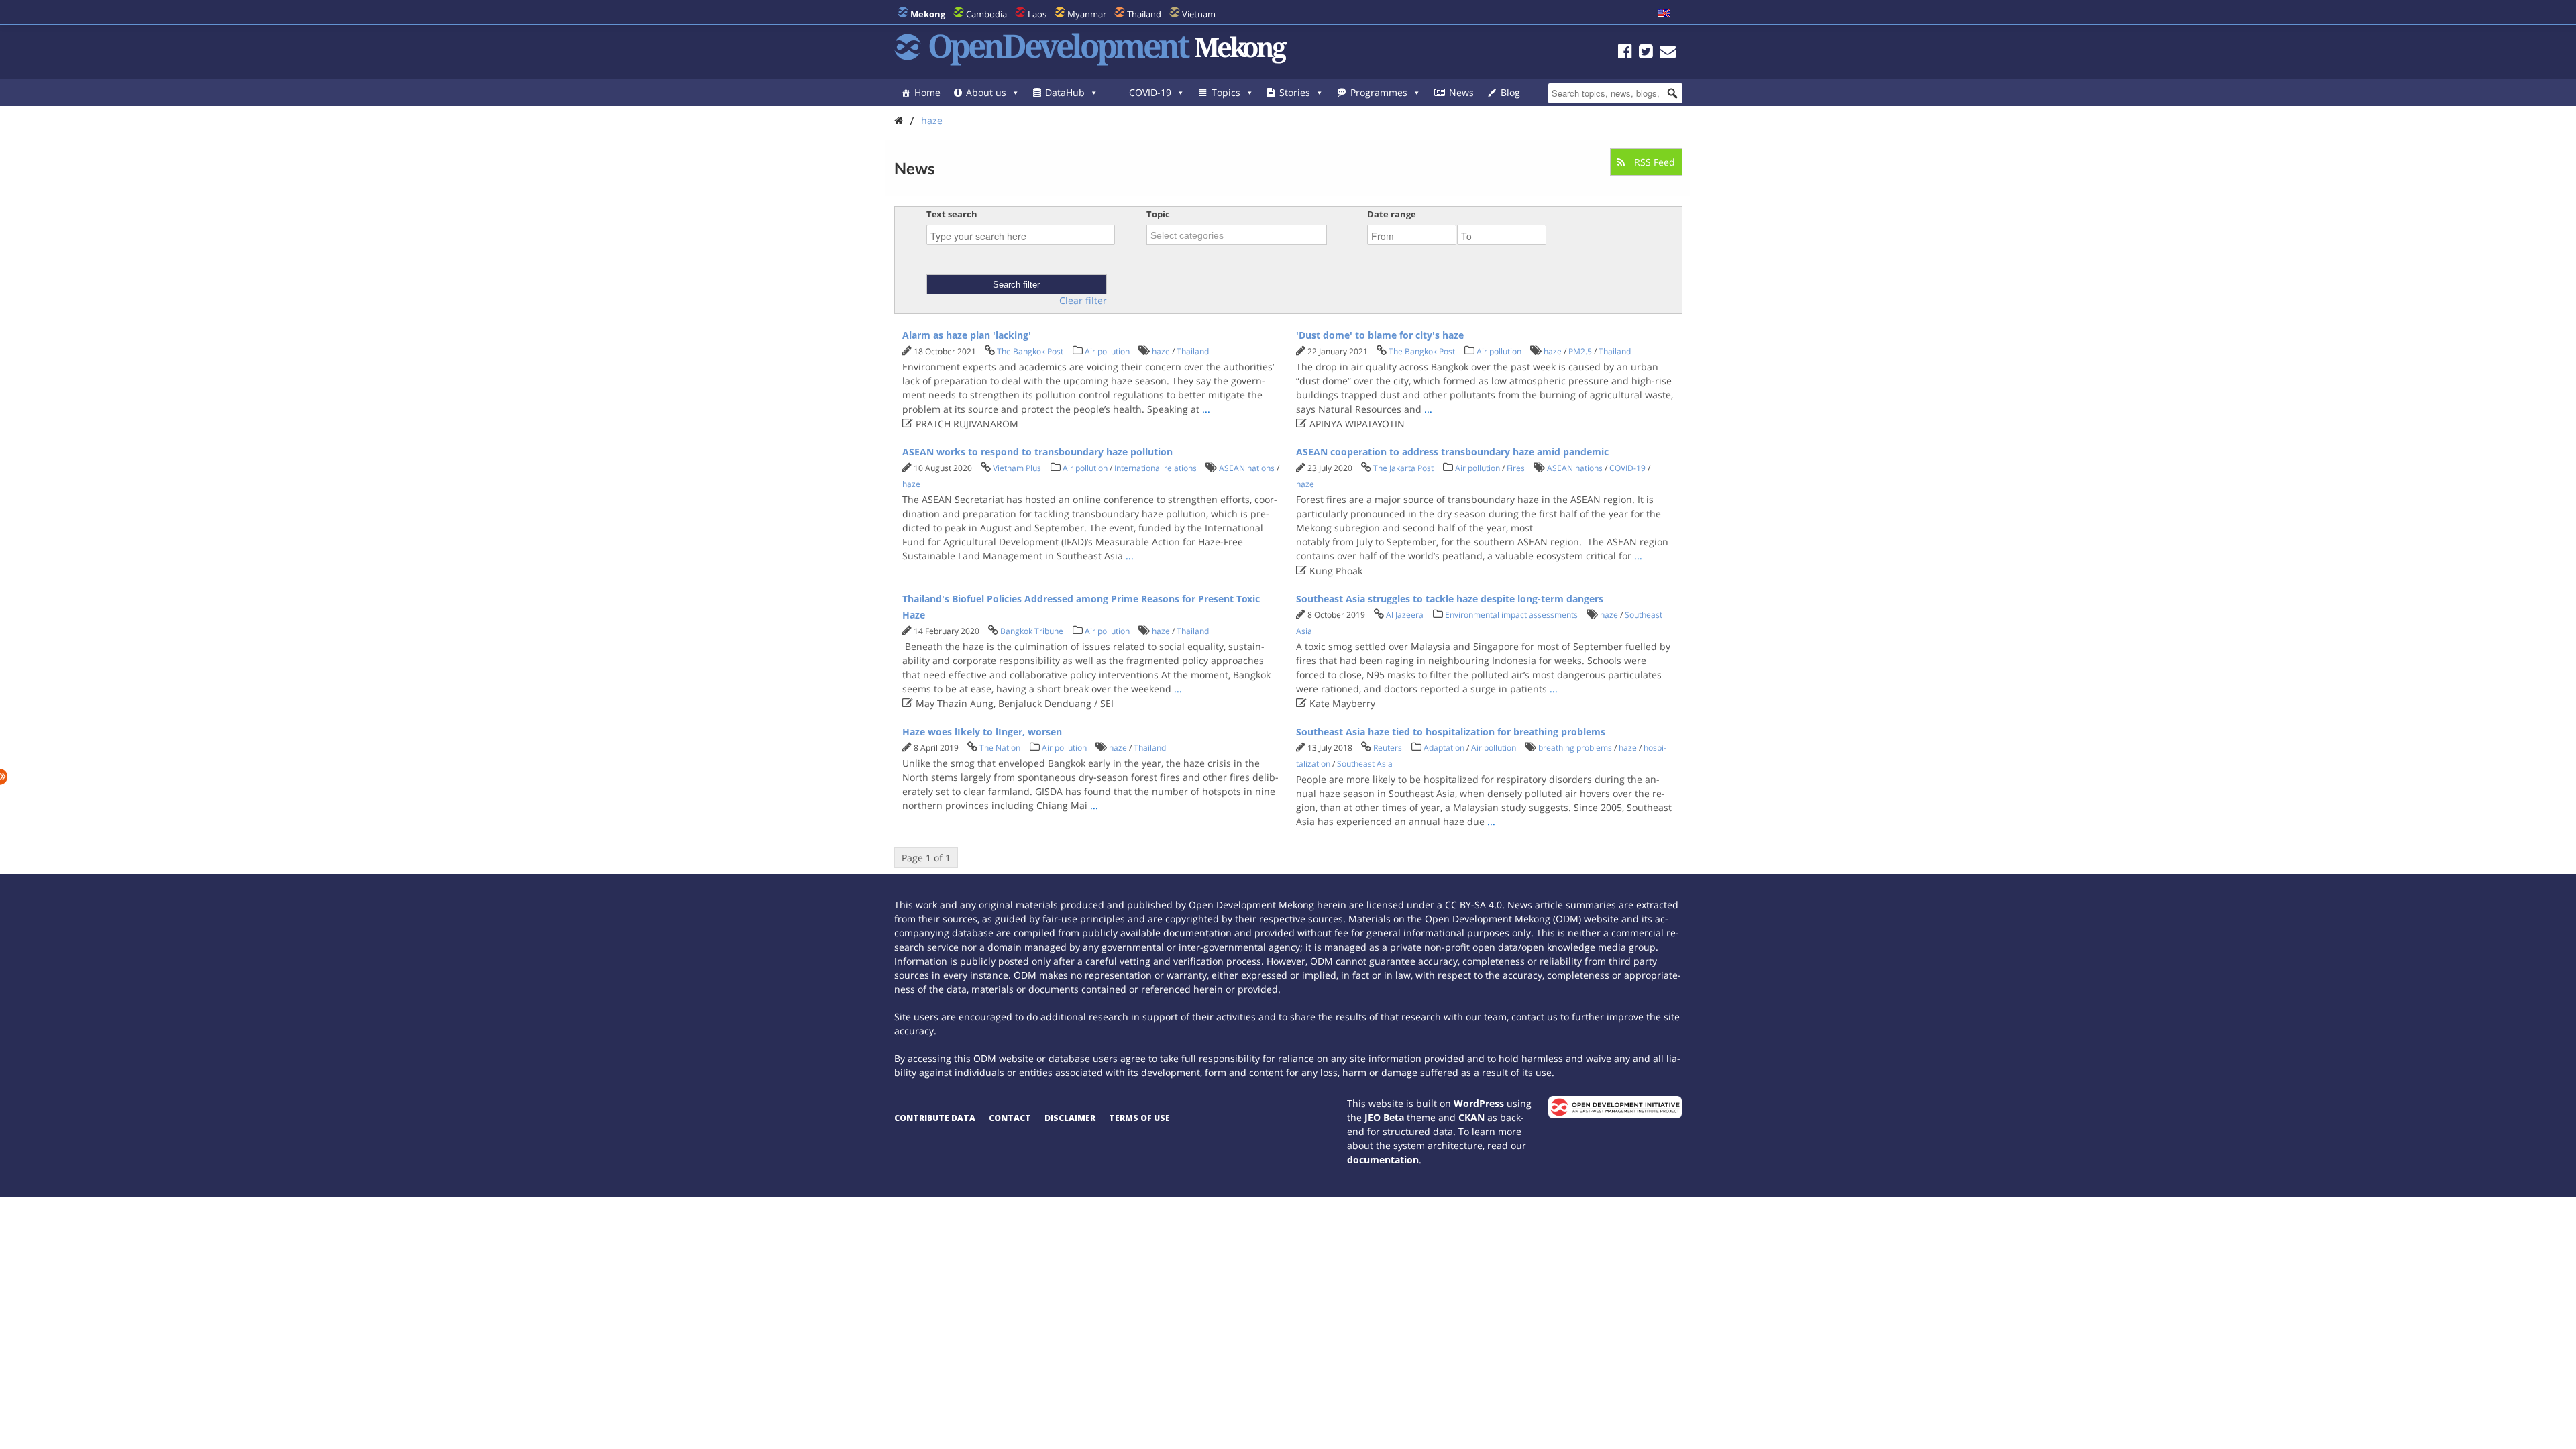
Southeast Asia (1365, 764)
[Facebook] (1625, 53)
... (1206, 409)
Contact (1010, 1118)
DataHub (1065, 92)
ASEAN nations (1247, 468)
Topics (1226, 92)
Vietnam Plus (1017, 468)
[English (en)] (1664, 14)
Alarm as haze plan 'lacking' (967, 335)
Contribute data (935, 1118)
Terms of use (1139, 1118)
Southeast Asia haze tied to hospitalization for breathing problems (1451, 732)
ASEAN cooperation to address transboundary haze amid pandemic (1452, 452)
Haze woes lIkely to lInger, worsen (982, 732)
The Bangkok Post (1030, 351)
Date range (1392, 214)
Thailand (1144, 14)
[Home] (899, 120)
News (1461, 92)
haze (932, 120)
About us (986, 92)
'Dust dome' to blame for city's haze (1380, 335)
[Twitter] (1646, 53)
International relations (1156, 468)
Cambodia (986, 14)
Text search (952, 214)
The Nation (1000, 748)
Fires (1516, 468)
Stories (1295, 92)
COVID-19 (1150, 92)
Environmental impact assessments (1511, 615)
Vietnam (1199, 14)
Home (927, 92)
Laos (1037, 14)
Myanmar (1087, 14)
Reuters (1388, 748)
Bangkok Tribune (1032, 631)
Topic (1158, 214)
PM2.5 (1580, 351)
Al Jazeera (1405, 615)
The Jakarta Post (1403, 468)
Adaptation (1444, 748)
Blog (1510, 92)
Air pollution (1107, 351)
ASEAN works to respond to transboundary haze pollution (1037, 452)
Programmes (1379, 92)
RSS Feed (1653, 162)
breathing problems (1575, 748)
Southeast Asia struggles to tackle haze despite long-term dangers (1450, 599)
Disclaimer (1070, 1118)
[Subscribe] (1668, 53)
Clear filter (1083, 301)
